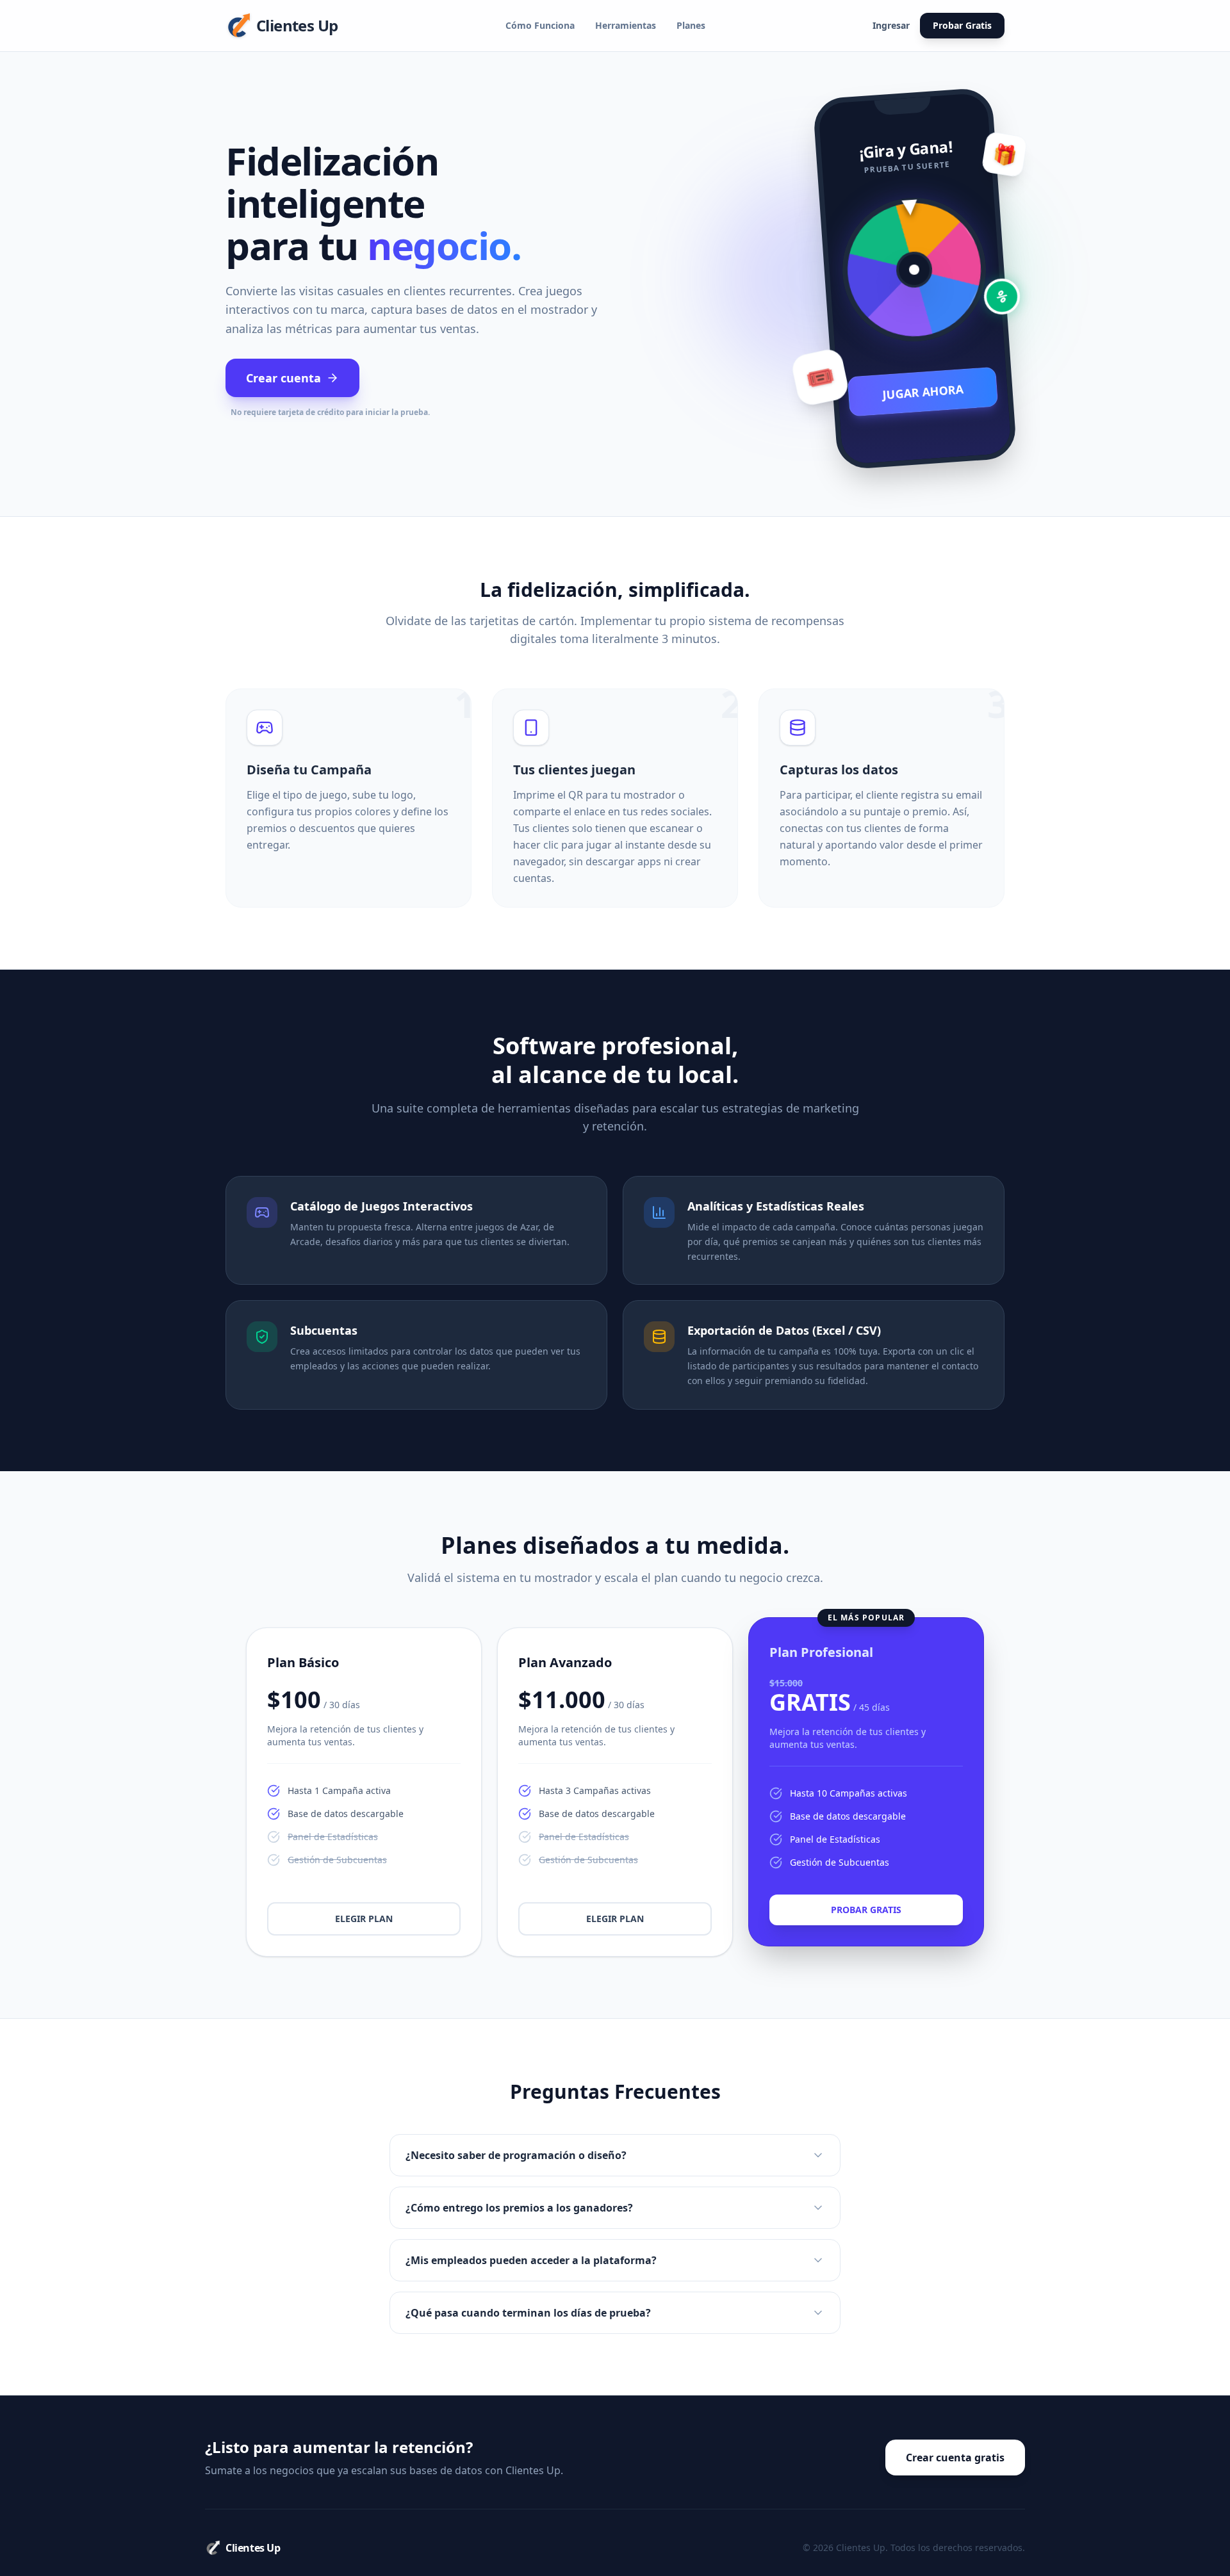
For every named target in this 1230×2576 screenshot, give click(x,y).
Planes (691, 25)
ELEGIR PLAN (364, 1919)
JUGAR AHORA (923, 392)
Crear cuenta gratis (955, 2458)
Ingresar (891, 25)
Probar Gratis (962, 25)
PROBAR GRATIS (866, 1910)
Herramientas (626, 25)
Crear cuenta (283, 378)
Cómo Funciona (540, 25)
